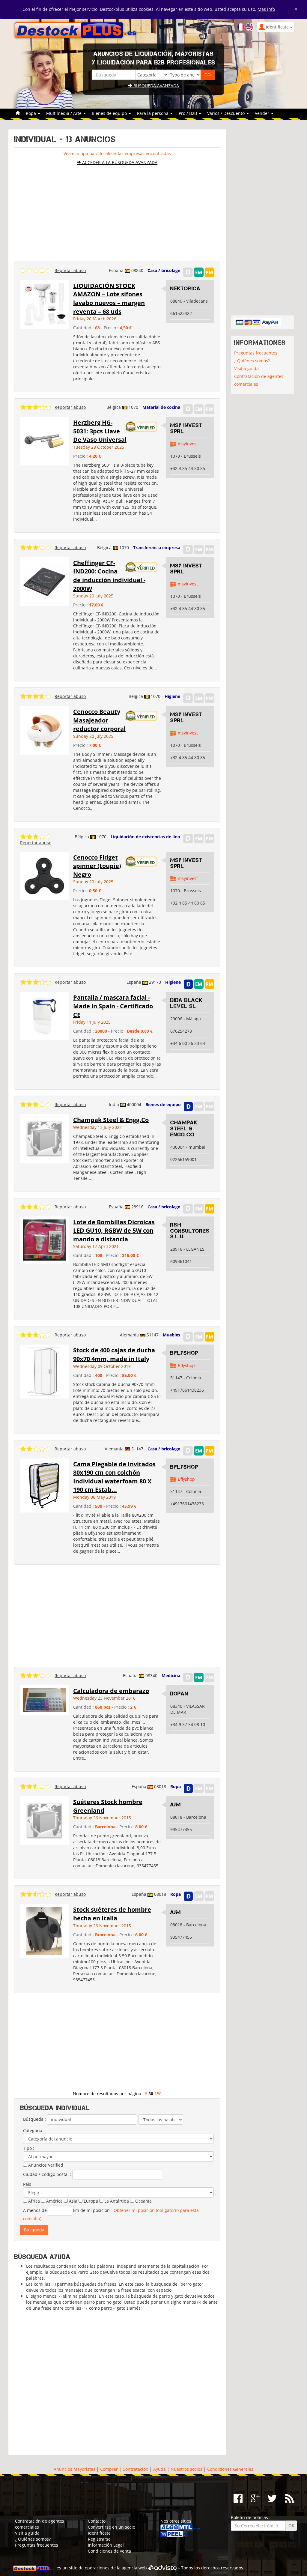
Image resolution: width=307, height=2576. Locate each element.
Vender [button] (263, 113)
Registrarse (99, 2539)
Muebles (171, 1335)
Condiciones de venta (109, 2551)
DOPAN (179, 1694)
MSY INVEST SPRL (186, 428)
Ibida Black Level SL (186, 1003)
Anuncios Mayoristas (75, 2469)
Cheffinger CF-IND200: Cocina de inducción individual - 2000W (109, 576)
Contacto (97, 2521)
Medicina (171, 1675)
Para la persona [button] (153, 113)
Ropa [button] (31, 113)
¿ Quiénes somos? (252, 361)
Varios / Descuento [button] (227, 113)
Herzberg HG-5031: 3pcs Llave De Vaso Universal (100, 431)
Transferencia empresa (157, 548)
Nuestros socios (186, 2469)
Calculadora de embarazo (111, 1691)
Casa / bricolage (164, 270)
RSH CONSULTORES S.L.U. (190, 1231)
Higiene (172, 696)
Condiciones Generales (230, 2469)
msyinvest (188, 444)
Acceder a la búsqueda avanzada (119, 162)
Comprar (109, 2469)
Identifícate (99, 2533)
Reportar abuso (70, 270)
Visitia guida (246, 368)
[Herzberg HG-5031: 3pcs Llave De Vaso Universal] (44, 441)
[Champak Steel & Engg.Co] (44, 1138)
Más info (266, 9)
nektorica (185, 289)
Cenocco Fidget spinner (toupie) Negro (97, 866)
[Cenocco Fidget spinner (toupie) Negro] (44, 875)
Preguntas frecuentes (256, 353)
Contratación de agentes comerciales (259, 380)
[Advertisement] (117, 211)
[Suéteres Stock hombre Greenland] (44, 1820)
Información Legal (106, 2545)
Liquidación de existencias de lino (145, 837)
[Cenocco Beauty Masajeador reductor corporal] (44, 730)
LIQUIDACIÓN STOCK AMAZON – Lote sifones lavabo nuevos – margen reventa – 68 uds (109, 299)
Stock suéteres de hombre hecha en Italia (112, 1914)
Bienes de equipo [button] (110, 113)
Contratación (136, 2469)
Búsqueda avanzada (156, 86)
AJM (176, 1805)
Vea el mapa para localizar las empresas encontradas (117, 153)
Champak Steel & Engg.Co (111, 1120)
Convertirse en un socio (112, 2527)
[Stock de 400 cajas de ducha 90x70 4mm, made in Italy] (44, 1371)
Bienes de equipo (163, 1104)
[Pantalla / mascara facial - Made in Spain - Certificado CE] (44, 1016)
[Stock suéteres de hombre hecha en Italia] (44, 1930)
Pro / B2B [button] (188, 113)
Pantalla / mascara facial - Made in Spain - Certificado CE (113, 1006)
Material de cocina (161, 407)
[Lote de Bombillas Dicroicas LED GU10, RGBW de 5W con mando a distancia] (44, 1239)
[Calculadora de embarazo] (44, 1699)
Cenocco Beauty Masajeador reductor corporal (99, 720)
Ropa (176, 1786)
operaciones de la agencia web (116, 2568)
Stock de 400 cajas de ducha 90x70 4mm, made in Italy (114, 1354)
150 (158, 2094)
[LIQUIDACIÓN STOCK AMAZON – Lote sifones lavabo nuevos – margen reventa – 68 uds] (44, 304)
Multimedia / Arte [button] (64, 113)
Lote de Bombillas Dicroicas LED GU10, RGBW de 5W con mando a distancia (114, 1231)
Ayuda (159, 2469)
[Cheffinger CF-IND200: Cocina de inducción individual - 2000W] (44, 581)
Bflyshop (184, 1353)
